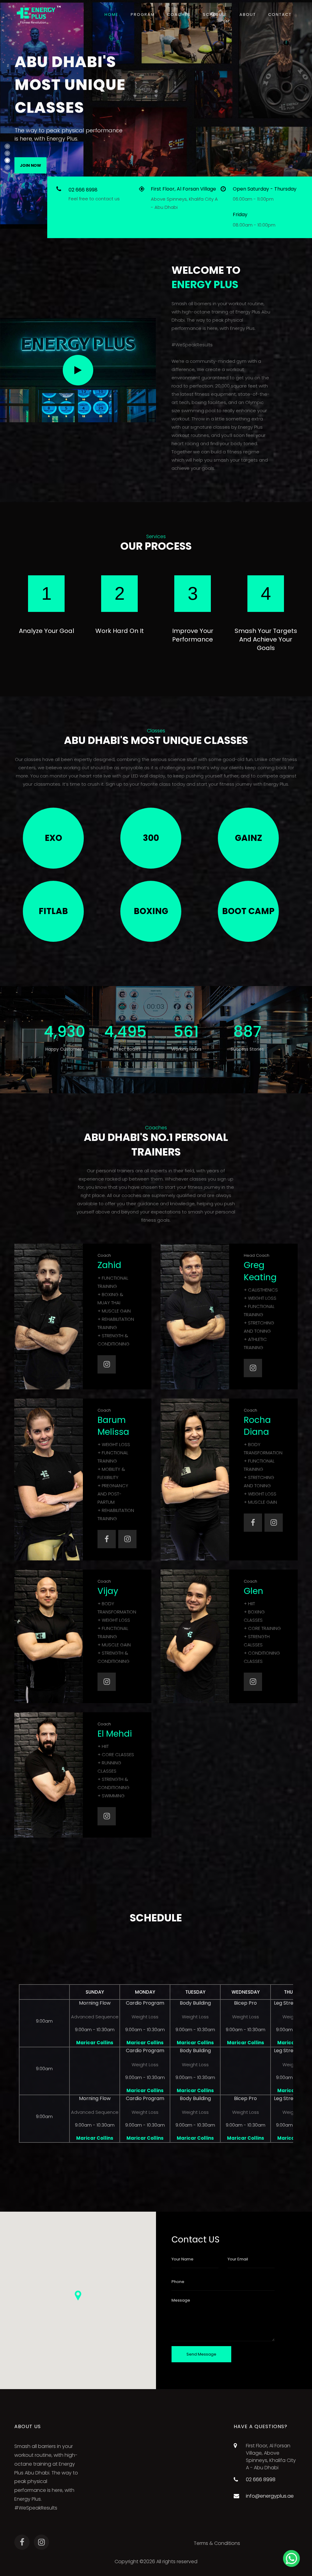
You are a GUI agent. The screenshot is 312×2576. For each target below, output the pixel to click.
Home (112, 14)
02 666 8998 (83, 190)
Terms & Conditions (217, 2543)
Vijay (108, 1591)
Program (143, 14)
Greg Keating (260, 1271)
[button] (78, 2296)
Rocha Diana (257, 1426)
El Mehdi (115, 1734)
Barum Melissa (113, 1426)
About (248, 14)
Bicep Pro (245, 2003)
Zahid (109, 1265)
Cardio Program (145, 2003)
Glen (253, 1591)
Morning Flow (95, 2003)
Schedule (215, 14)
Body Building (195, 2003)
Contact (280, 14)
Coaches (179, 14)
